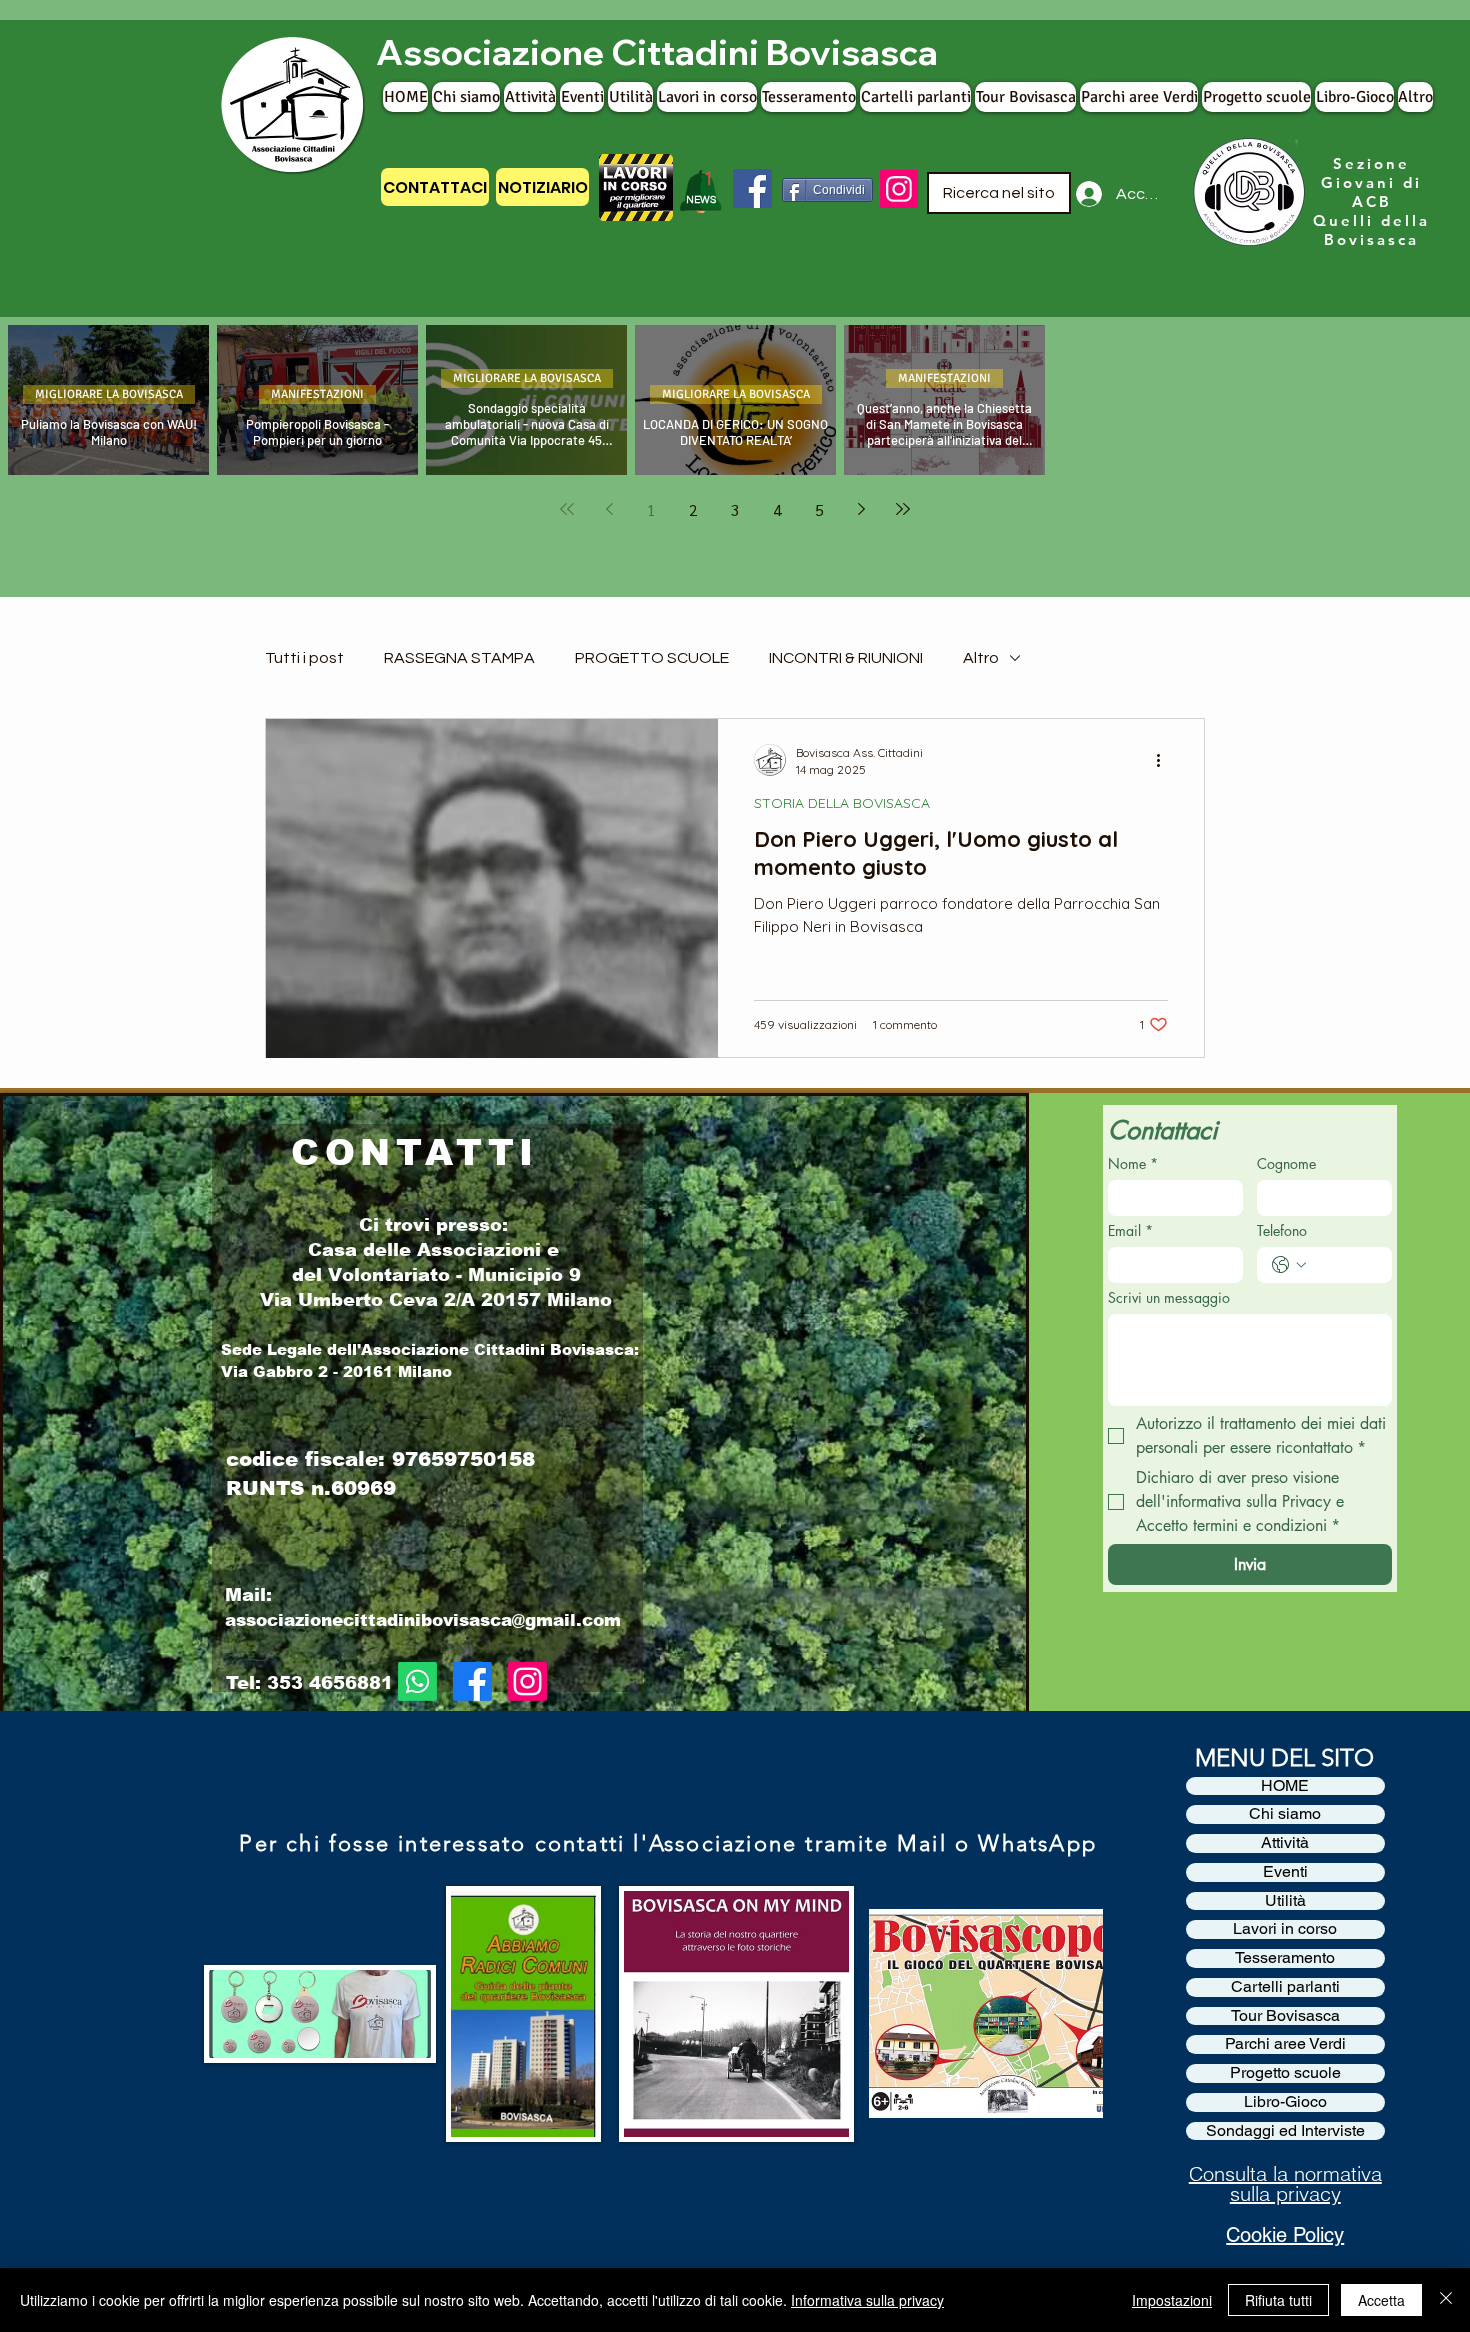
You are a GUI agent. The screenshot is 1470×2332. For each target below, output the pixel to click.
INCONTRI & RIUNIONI (846, 658)
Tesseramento (1285, 1958)
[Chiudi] (1446, 2300)
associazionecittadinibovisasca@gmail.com (423, 1620)
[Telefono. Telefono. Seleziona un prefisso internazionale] (1289, 1265)
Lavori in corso (1285, 1929)
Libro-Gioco (1285, 2102)
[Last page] (903, 509)
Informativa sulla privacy (867, 2300)
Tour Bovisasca (1285, 2016)
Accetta (1381, 2300)
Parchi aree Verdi (1285, 2044)
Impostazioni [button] (1172, 2300)
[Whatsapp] (417, 1681)
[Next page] (861, 509)
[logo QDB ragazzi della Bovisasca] (1246, 193)
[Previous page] (609, 509)
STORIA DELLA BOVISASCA (842, 803)
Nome (1133, 1163)
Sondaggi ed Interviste (1285, 2131)
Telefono (1282, 1230)
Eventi (1285, 1872)
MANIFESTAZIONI (317, 394)
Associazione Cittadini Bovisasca (657, 52)
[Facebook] (752, 188)
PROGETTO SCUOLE (652, 658)
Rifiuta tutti (1278, 2300)
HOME (1285, 1786)
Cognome (1286, 1163)
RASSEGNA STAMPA (459, 658)
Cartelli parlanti (1285, 1987)
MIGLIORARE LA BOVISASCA (109, 394)
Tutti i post (304, 658)
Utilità (1285, 1901)
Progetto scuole (1285, 2073)
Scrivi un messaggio (1169, 1297)
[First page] (567, 509)
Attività (1285, 1843)
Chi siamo (1285, 1814)
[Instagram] (899, 189)
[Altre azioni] (1165, 760)
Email (1130, 1230)
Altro (981, 658)
